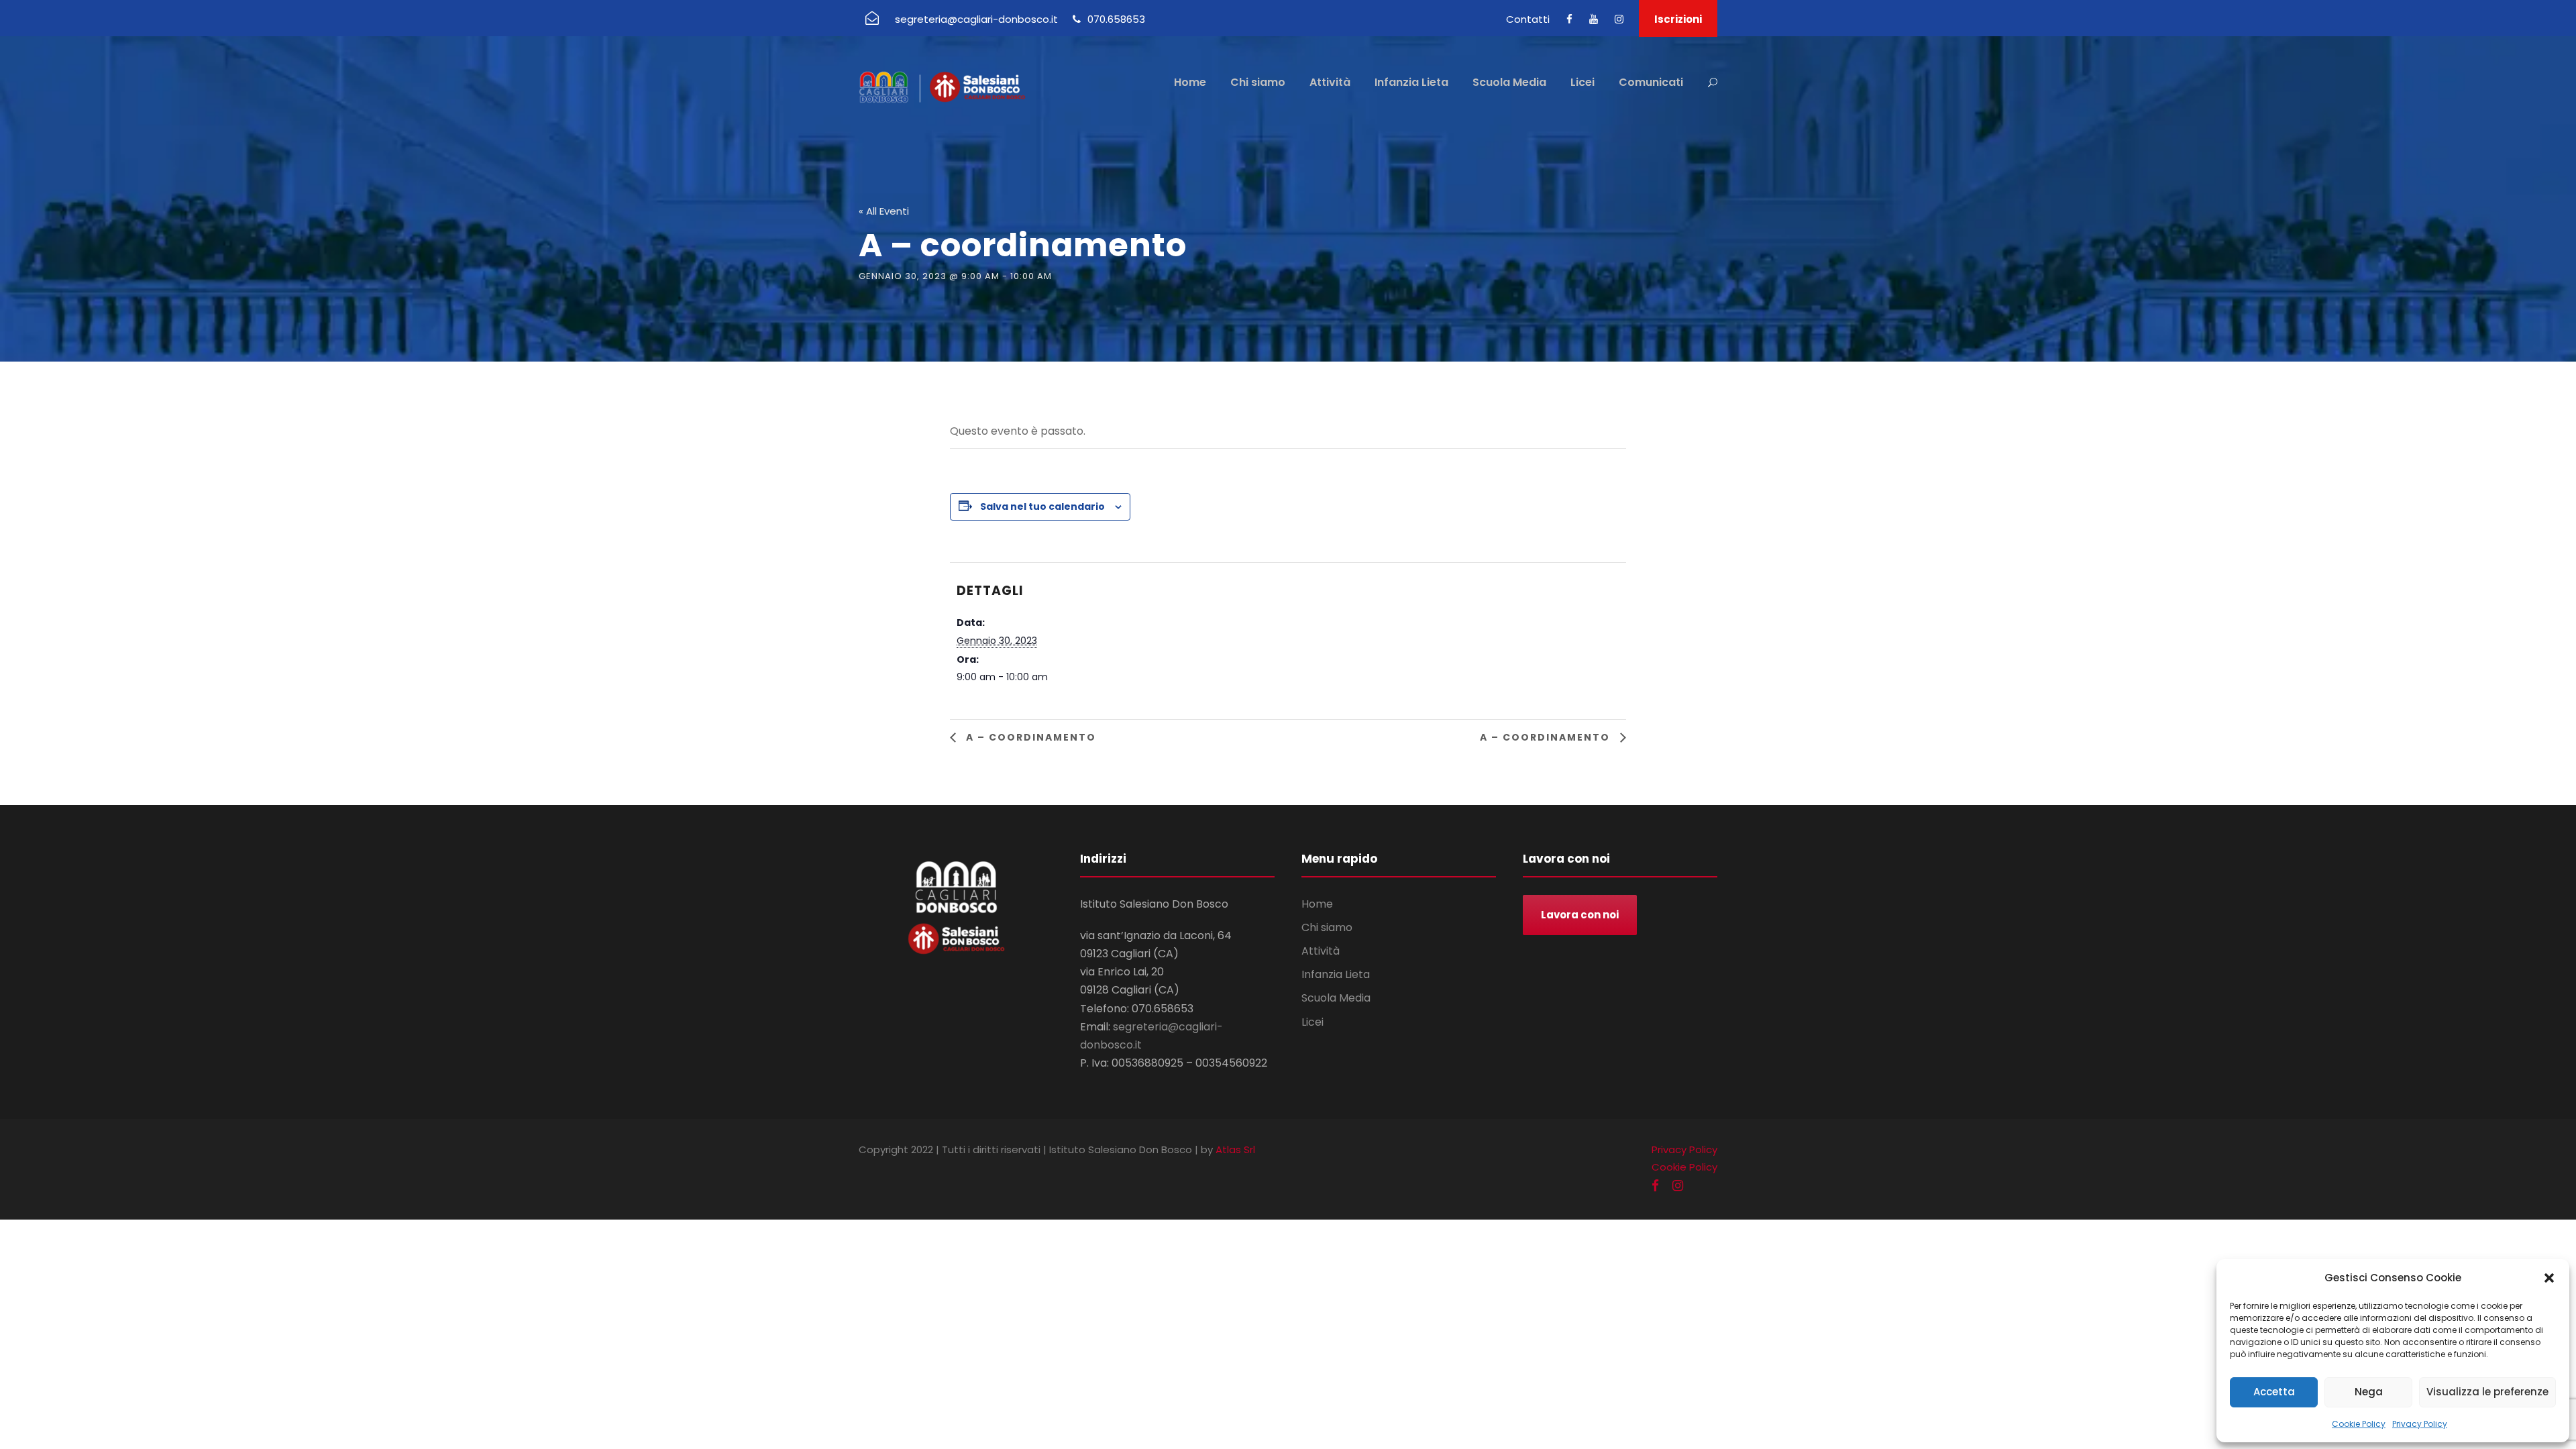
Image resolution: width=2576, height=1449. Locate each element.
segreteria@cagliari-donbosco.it (976, 19)
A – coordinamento (1029, 737)
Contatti (1528, 19)
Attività (1330, 82)
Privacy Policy (2420, 1424)
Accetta (2274, 1392)
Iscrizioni (1678, 19)
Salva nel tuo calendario (1042, 506)
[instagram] (1619, 19)
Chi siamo (1258, 82)
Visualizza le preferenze (2487, 1392)
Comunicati (1651, 82)
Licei (1582, 82)
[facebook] (1569, 19)
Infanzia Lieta (1411, 82)
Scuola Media (1509, 82)
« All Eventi (884, 211)
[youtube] (1594, 19)
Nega (2369, 1392)
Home (1190, 82)
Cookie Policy (2359, 1424)
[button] (2549, 1278)
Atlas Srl (1235, 1149)
